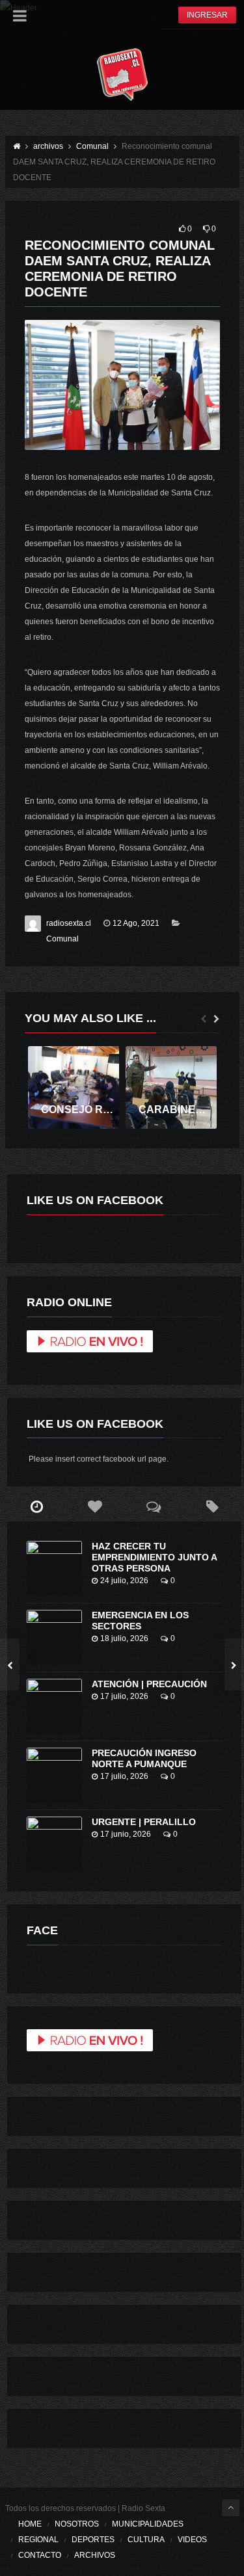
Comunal (62, 939)
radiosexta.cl (69, 923)
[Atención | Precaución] (54, 1706)
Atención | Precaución (149, 1684)
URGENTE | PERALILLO (144, 1822)
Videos (192, 2540)
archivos (95, 2555)
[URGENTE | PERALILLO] (54, 1844)
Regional (38, 2540)
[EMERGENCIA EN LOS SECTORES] (54, 1637)
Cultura (146, 2540)
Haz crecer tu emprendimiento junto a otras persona (154, 1557)
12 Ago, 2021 (136, 923)
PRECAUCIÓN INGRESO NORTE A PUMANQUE (144, 1758)
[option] (74, 1088)
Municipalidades (148, 2524)
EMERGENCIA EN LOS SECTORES (140, 1621)
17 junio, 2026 (126, 1834)
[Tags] (212, 1507)
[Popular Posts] (95, 1507)
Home (30, 2524)
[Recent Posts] (36, 1507)
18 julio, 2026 (124, 1638)
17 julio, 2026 (124, 1696)
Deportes (93, 2540)
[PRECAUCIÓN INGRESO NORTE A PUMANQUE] (54, 1775)
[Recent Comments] (154, 1507)
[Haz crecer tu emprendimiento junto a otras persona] (54, 1569)
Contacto (40, 2555)
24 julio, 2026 (124, 1581)
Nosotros (77, 2524)
